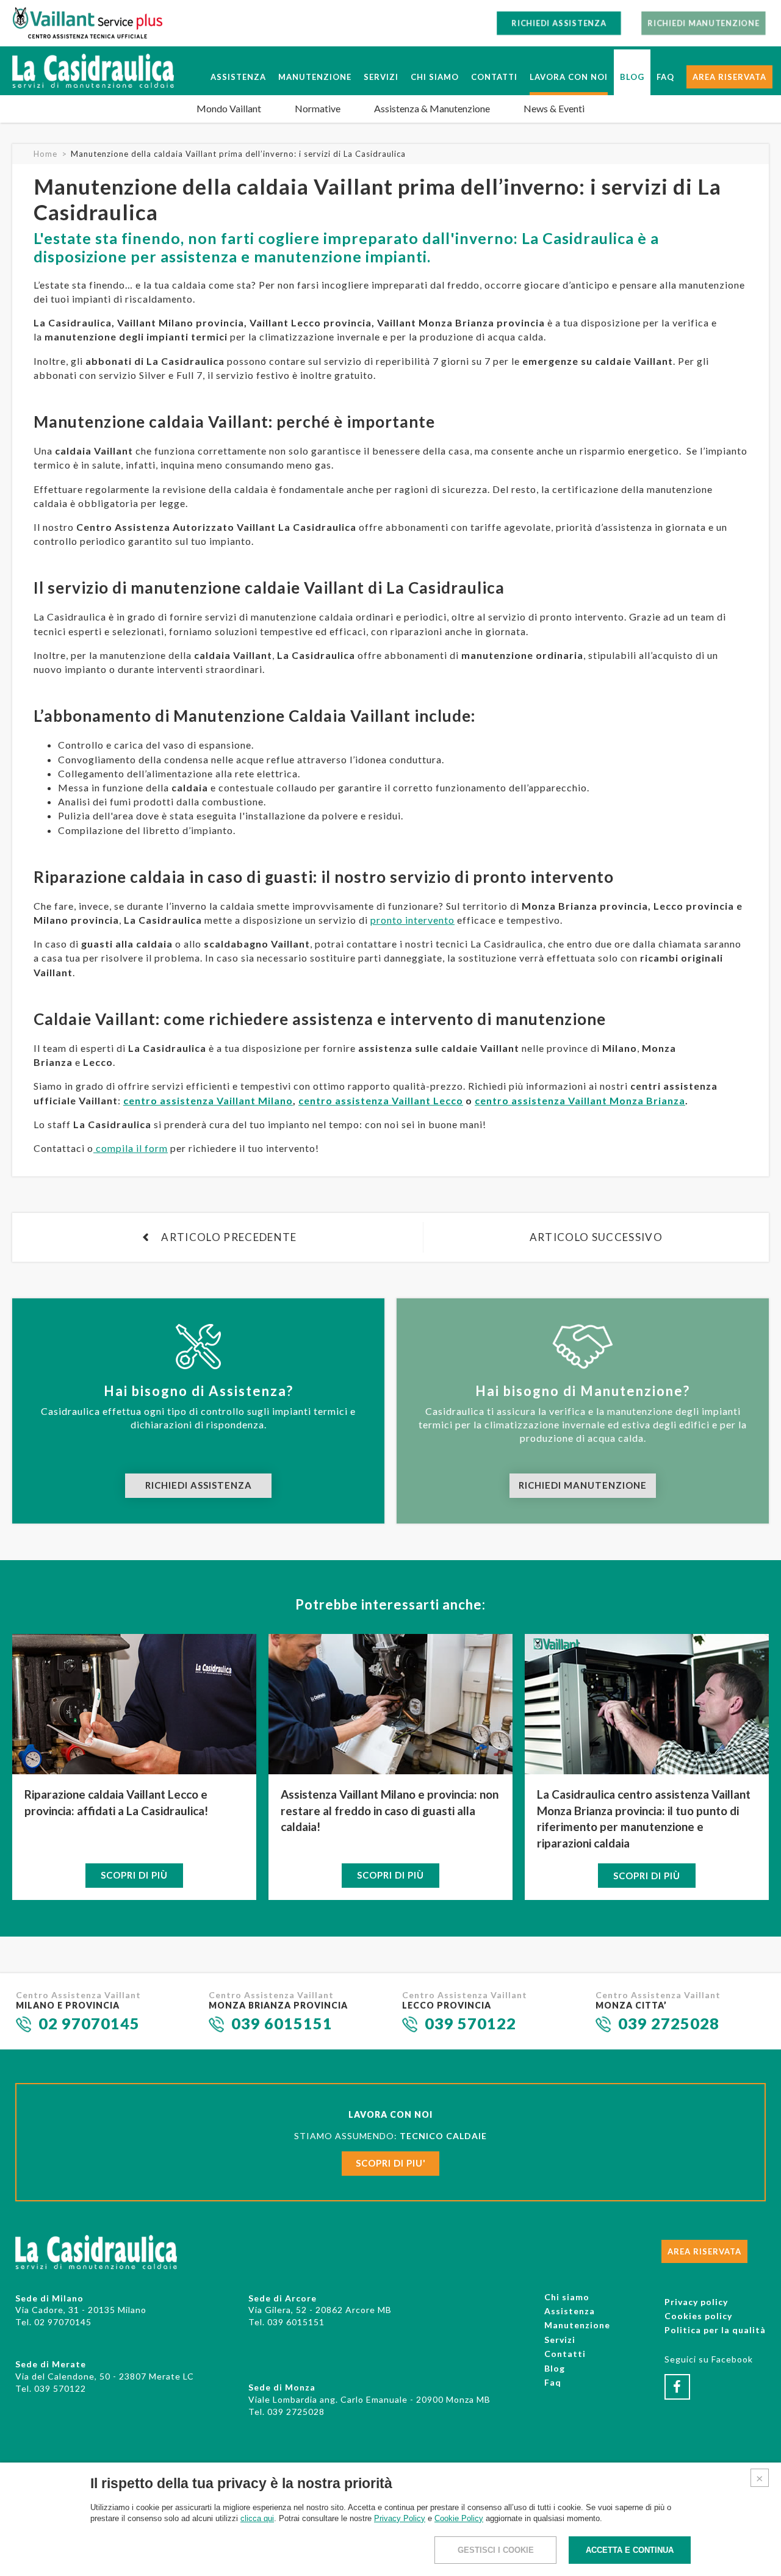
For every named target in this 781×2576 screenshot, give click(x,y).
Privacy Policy (400, 2518)
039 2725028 (669, 2023)
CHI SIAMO (435, 77)
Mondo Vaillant (229, 108)
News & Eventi (554, 108)
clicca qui (257, 2518)
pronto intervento (412, 920)
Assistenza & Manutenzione (432, 108)
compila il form (131, 1148)
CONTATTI (494, 77)
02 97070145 (89, 2023)
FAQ (665, 77)
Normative (318, 108)
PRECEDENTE (229, 1237)
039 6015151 (282, 2023)
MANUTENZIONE (315, 77)
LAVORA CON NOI (569, 77)
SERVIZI (381, 77)
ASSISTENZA (238, 77)
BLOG (632, 77)
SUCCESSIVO (596, 1237)
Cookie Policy (459, 2518)
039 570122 (470, 2023)
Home (45, 154)
